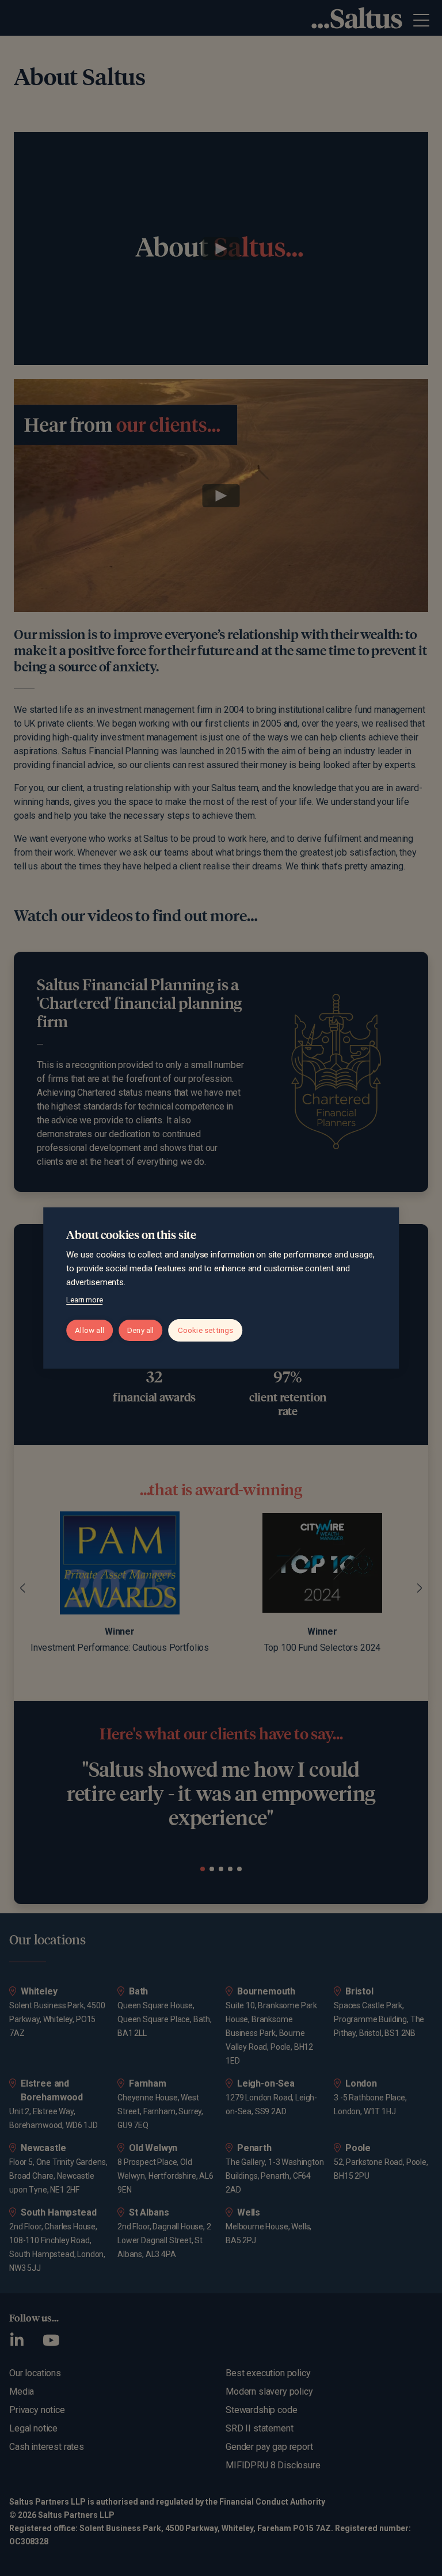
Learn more (84, 1300)
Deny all (141, 1330)
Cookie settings (206, 1330)
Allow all (89, 1330)
